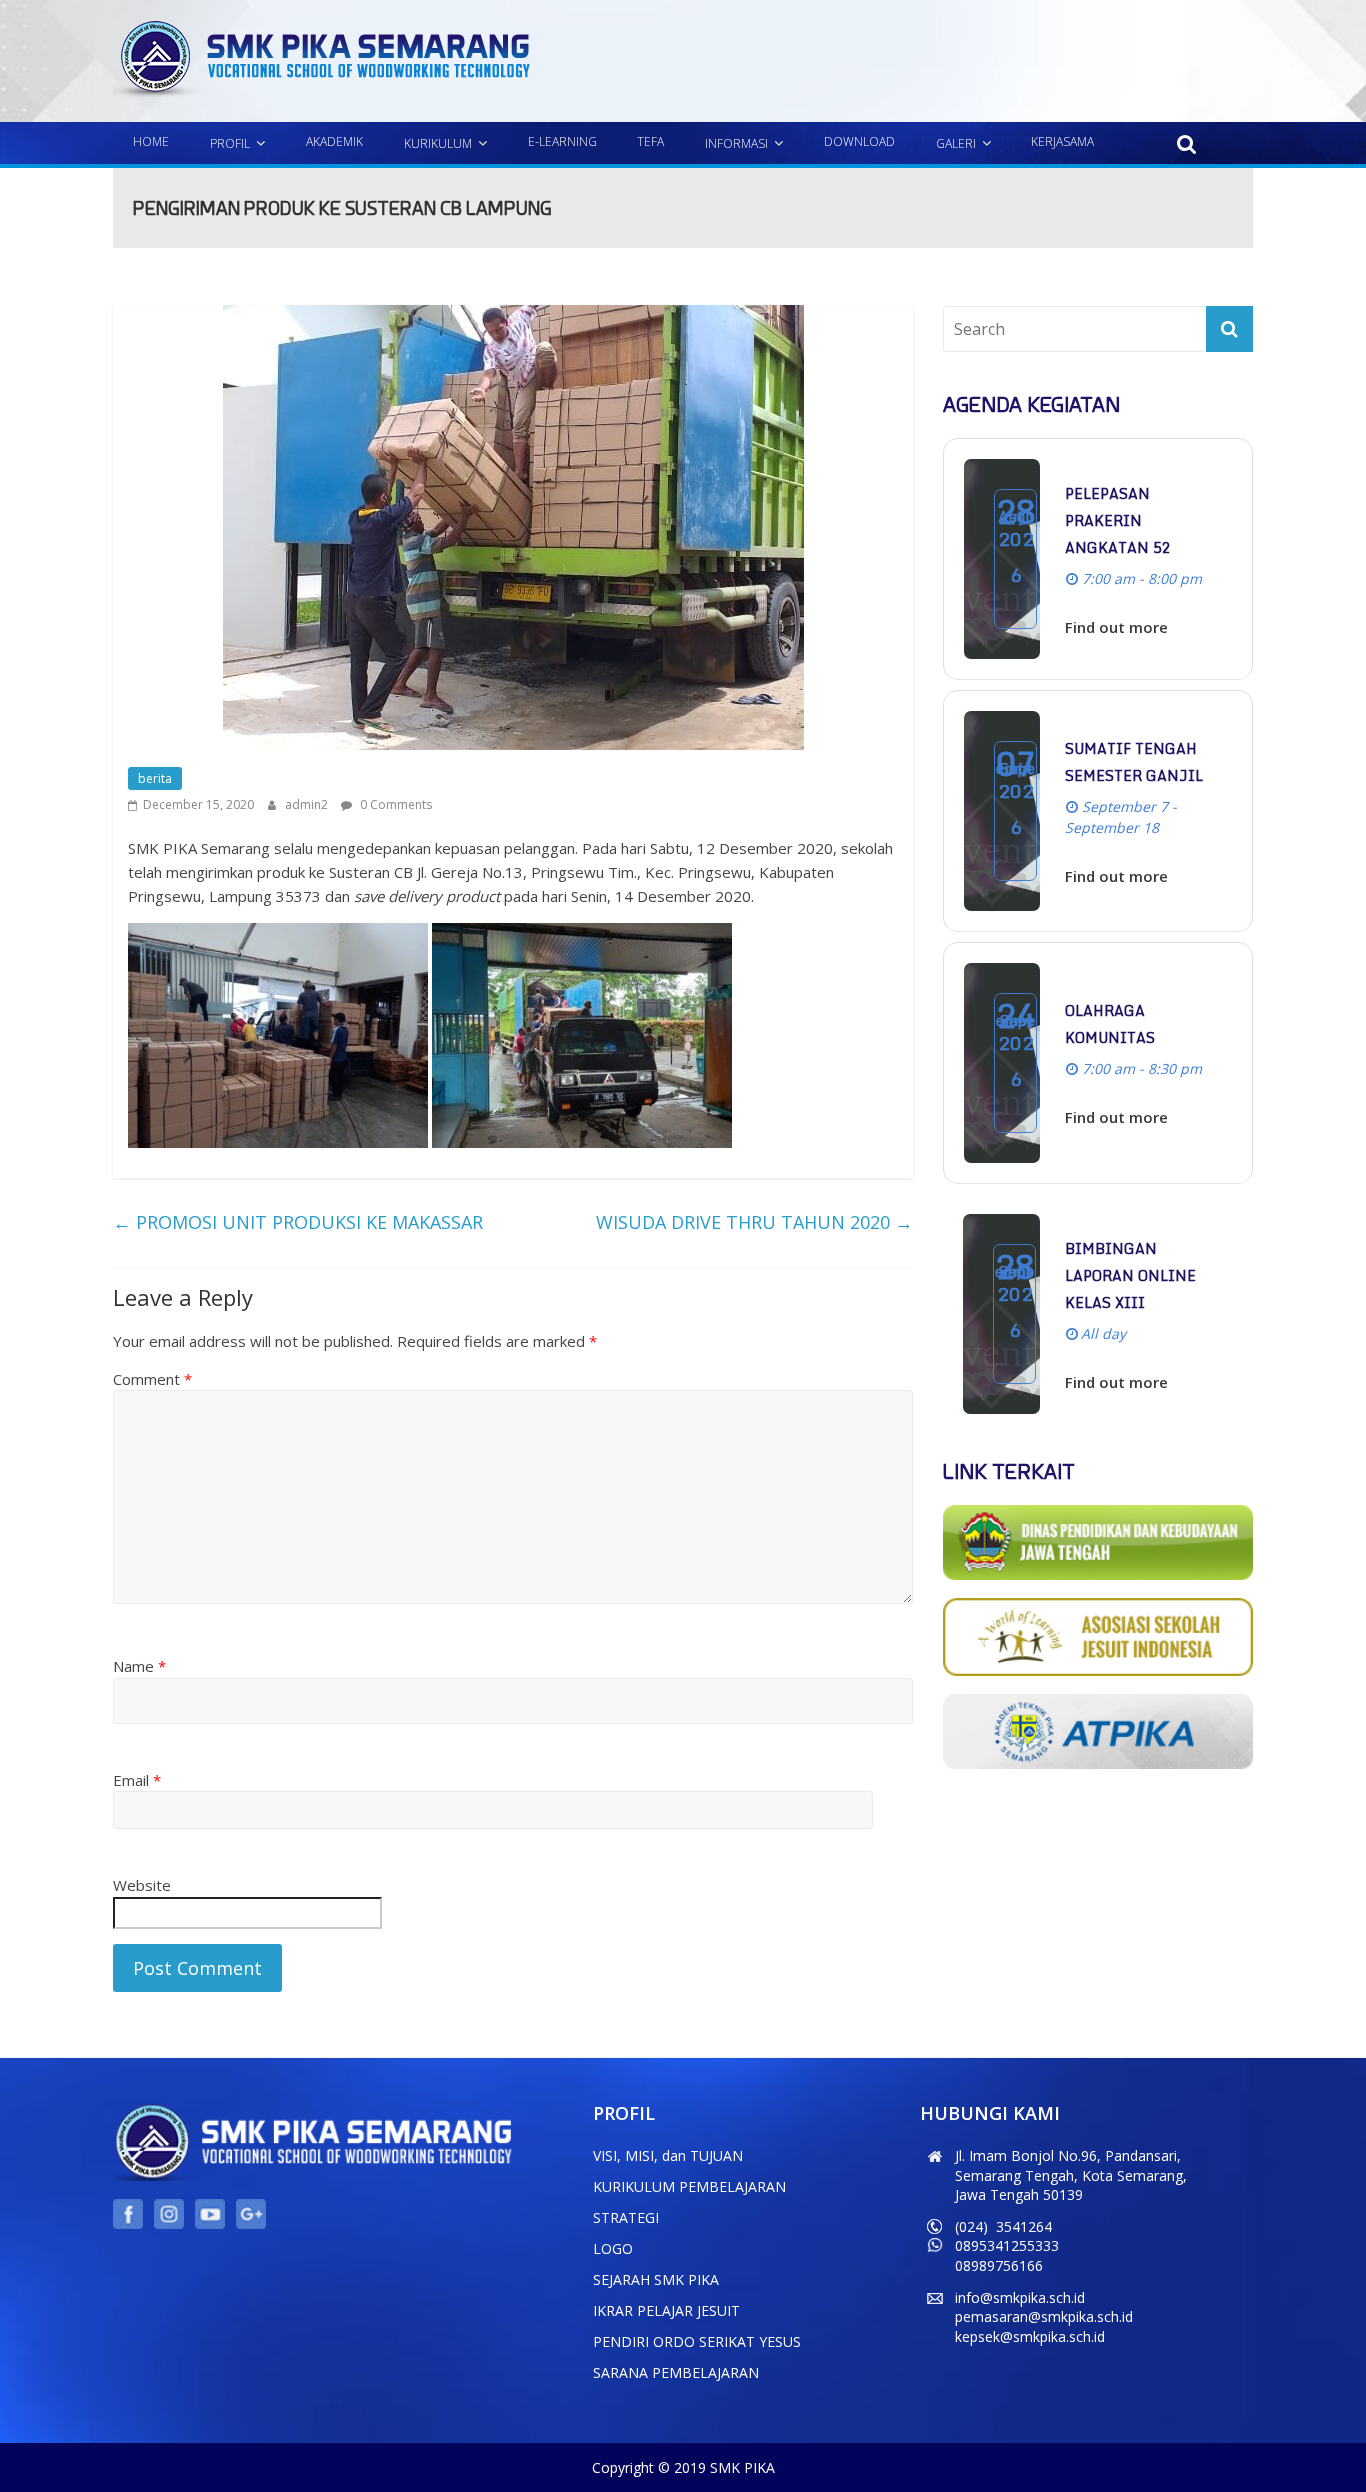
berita (155, 778)
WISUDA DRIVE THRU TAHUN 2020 (754, 1222)
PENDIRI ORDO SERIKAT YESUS (697, 2341)
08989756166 (999, 2265)
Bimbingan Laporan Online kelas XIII (1130, 1275)
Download (859, 141)
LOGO (613, 2248)
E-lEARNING (562, 141)
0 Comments (394, 804)
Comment (152, 1379)
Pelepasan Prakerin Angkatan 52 (1118, 520)
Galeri (956, 143)
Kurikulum (438, 143)
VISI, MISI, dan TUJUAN (668, 2155)
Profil (230, 143)
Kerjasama (1062, 141)
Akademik (334, 141)
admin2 (308, 804)
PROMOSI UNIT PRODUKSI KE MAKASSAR (298, 1222)
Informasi (736, 143)
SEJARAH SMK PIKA (656, 2279)
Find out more (1116, 627)
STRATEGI (626, 2217)
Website (142, 1885)
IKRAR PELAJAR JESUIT (666, 2310)
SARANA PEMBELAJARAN (676, 2372)
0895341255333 (1007, 2245)
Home (151, 141)
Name (139, 1666)
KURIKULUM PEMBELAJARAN (689, 2186)
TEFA (650, 141)
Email (137, 1780)
